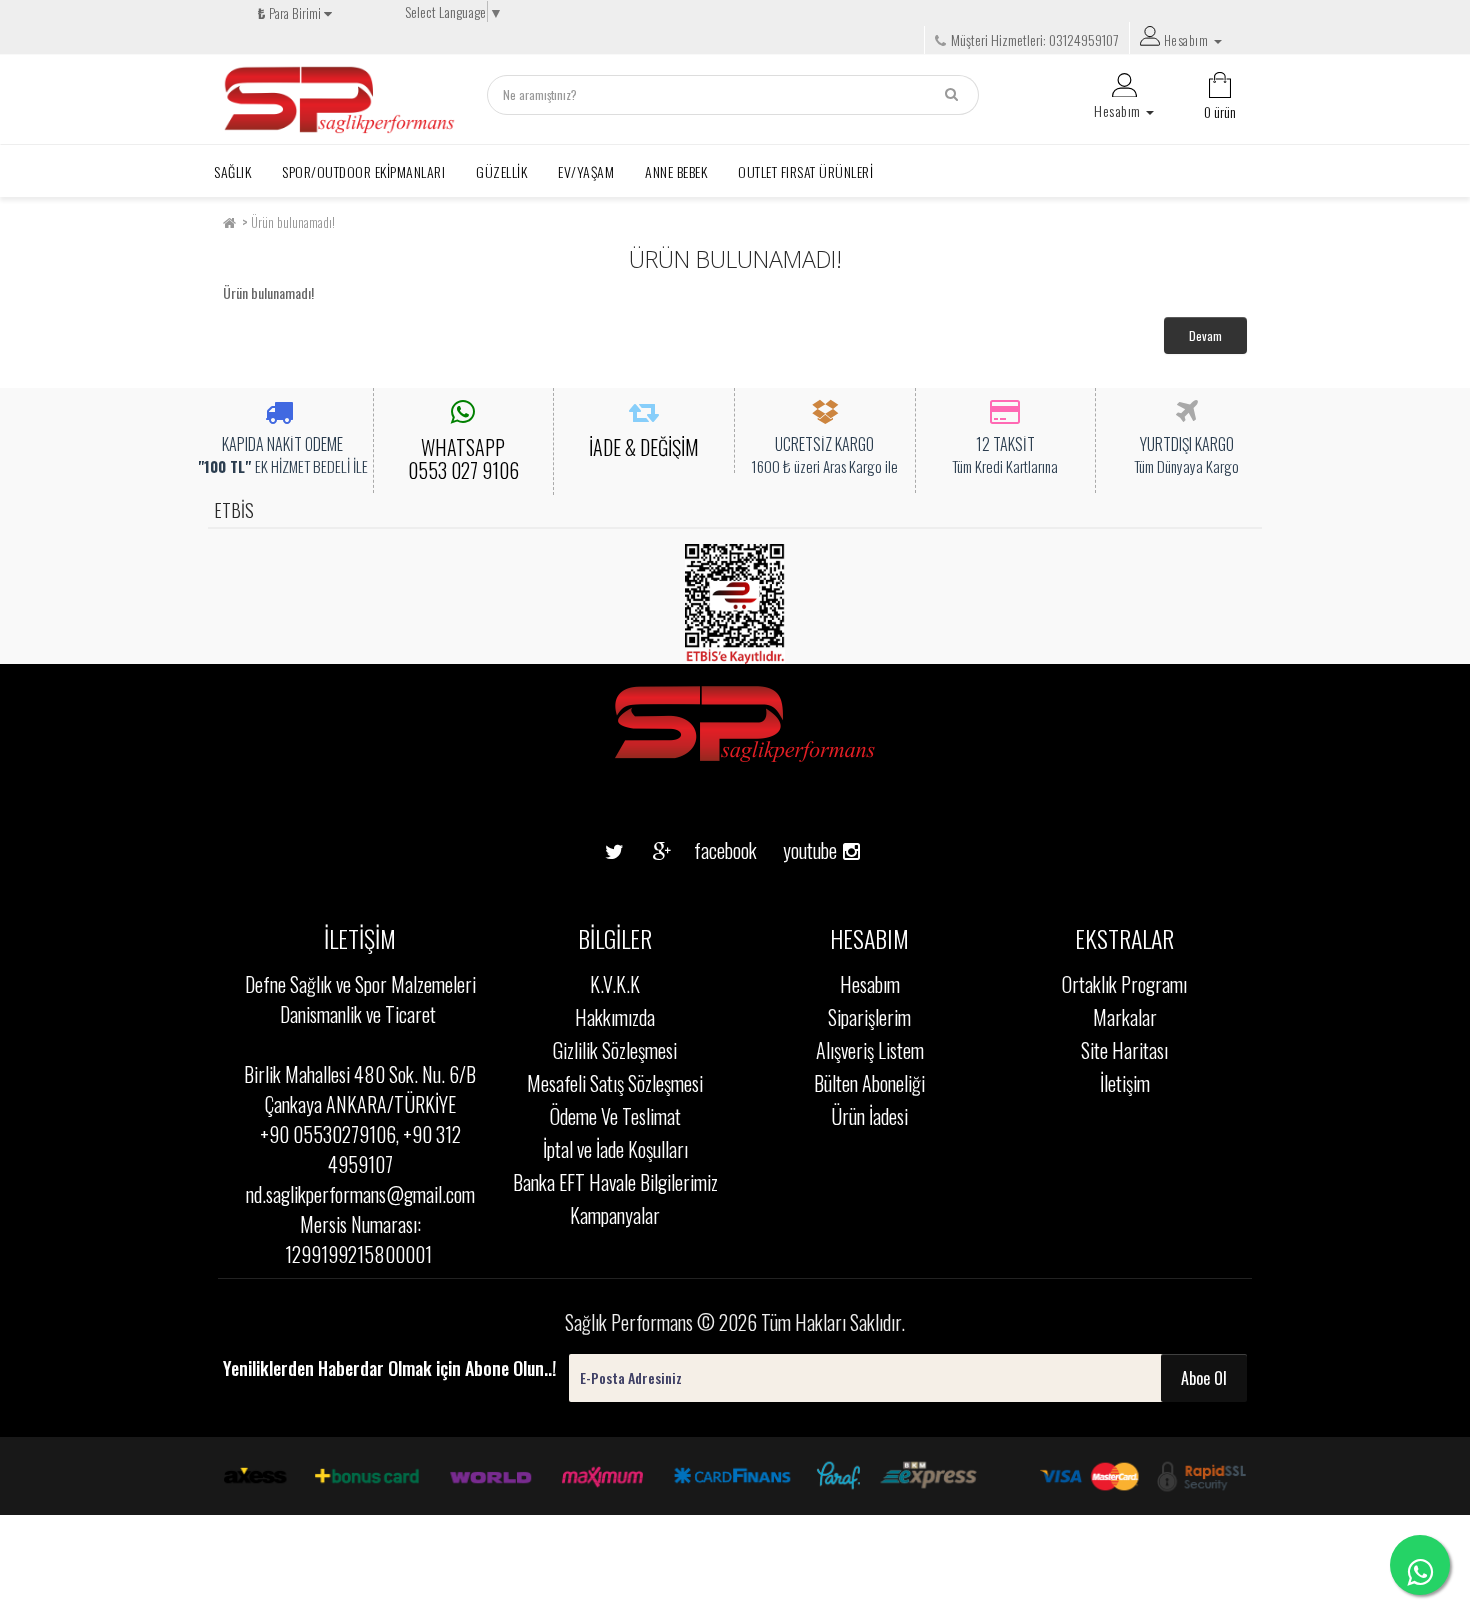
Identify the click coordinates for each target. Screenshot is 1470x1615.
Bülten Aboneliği (869, 1083)
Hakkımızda (615, 1017)
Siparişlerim (869, 1017)
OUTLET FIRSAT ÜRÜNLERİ (805, 171)
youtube (803, 819)
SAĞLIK (232, 171)
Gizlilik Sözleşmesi (615, 1050)
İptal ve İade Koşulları (615, 1149)
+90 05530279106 (328, 1134)
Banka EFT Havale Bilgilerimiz (615, 1182)
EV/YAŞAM (586, 171)
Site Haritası (1124, 1050)
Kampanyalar (615, 1215)
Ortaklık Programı (1124, 984)
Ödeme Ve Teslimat (615, 1116)
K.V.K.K (615, 984)
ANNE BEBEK (676, 171)
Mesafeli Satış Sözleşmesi (615, 1083)
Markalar (1125, 1017)
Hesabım (870, 984)
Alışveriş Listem (870, 1050)
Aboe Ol (1204, 1378)
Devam (1205, 335)
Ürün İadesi (869, 1116)
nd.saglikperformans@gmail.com (360, 1194)
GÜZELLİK (501, 171)
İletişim (1125, 1083)
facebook (710, 850)
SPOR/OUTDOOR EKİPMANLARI (363, 171)
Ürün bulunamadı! (293, 222)
